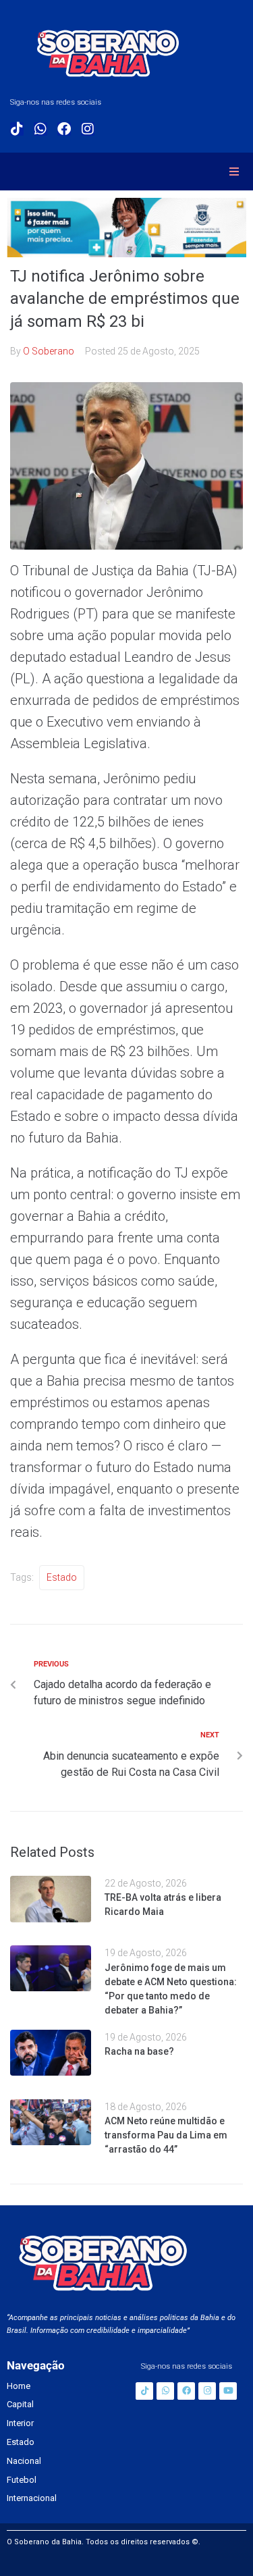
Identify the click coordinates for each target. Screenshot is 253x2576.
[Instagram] (88, 129)
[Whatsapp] (40, 129)
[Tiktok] (17, 129)
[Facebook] (64, 129)
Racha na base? (139, 2051)
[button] (234, 172)
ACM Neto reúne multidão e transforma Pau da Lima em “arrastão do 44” (166, 2135)
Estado (62, 1577)
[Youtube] (228, 2391)
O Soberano (49, 351)
